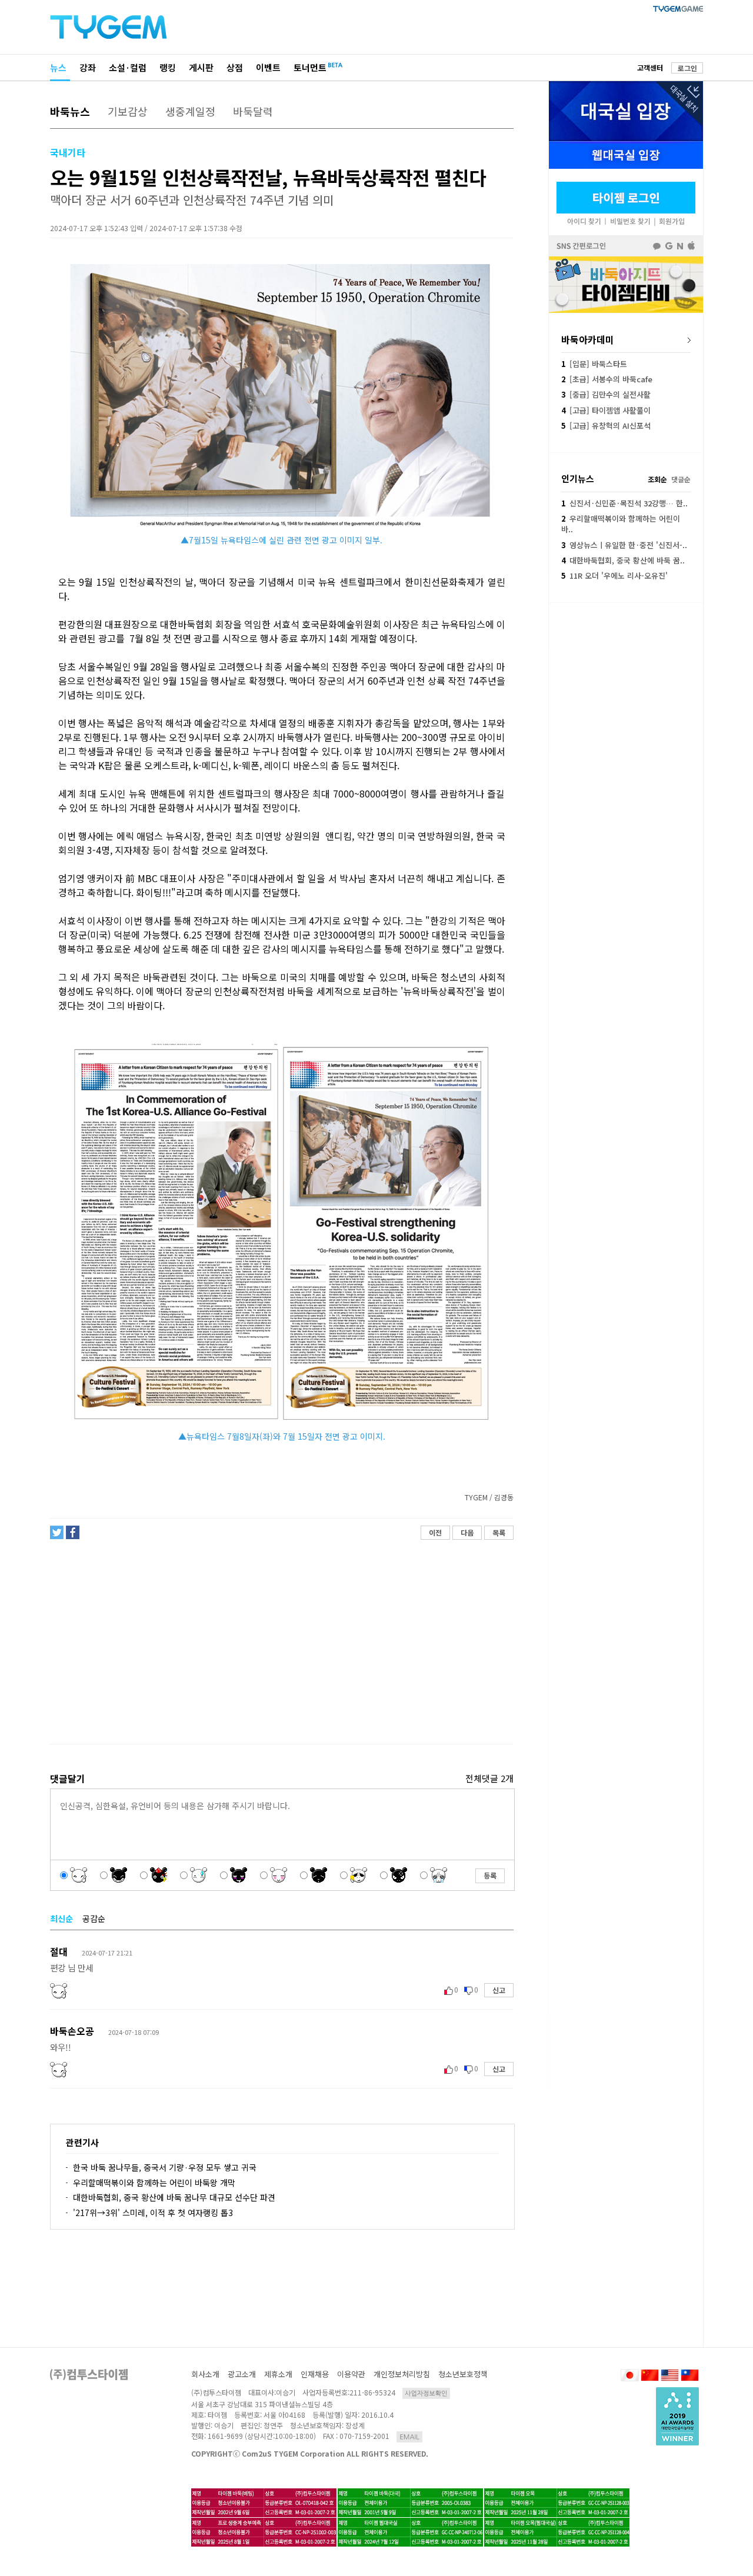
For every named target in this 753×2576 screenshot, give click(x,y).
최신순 (61, 1918)
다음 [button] (467, 1532)
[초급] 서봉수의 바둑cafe (607, 379)
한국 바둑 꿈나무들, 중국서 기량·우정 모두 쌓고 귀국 (165, 2167)
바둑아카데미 (588, 339)
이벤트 (268, 67)
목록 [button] (499, 1532)
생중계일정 (190, 111)
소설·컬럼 (128, 67)
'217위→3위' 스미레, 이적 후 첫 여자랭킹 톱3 (153, 2213)
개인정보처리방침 (402, 2374)
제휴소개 (278, 2374)
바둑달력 (253, 111)
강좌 (88, 67)
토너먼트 (310, 67)
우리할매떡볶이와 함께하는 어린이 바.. (621, 524)
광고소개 (242, 2374)
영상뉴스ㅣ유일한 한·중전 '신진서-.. (624, 545)
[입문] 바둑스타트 (594, 364)
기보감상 (128, 111)
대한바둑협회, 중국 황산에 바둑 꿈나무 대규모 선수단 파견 (174, 2197)
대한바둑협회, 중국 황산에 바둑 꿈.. (623, 560)
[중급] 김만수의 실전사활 (606, 394)
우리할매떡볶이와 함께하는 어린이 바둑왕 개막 (154, 2183)
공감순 (94, 1918)
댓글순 (681, 479)
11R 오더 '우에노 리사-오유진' (614, 575)
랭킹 (168, 67)
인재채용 (315, 2374)
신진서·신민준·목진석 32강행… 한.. (624, 503)
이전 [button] (435, 1532)
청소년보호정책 (463, 2374)
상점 (235, 67)
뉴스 (58, 67)
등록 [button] (490, 1875)
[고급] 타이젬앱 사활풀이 (606, 410)
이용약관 (351, 2374)
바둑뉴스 (70, 111)
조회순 (657, 479)
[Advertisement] (281, 1642)
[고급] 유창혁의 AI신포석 (606, 426)
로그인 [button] (687, 68)
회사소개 (205, 2374)
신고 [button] (499, 1990)
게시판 (201, 67)
